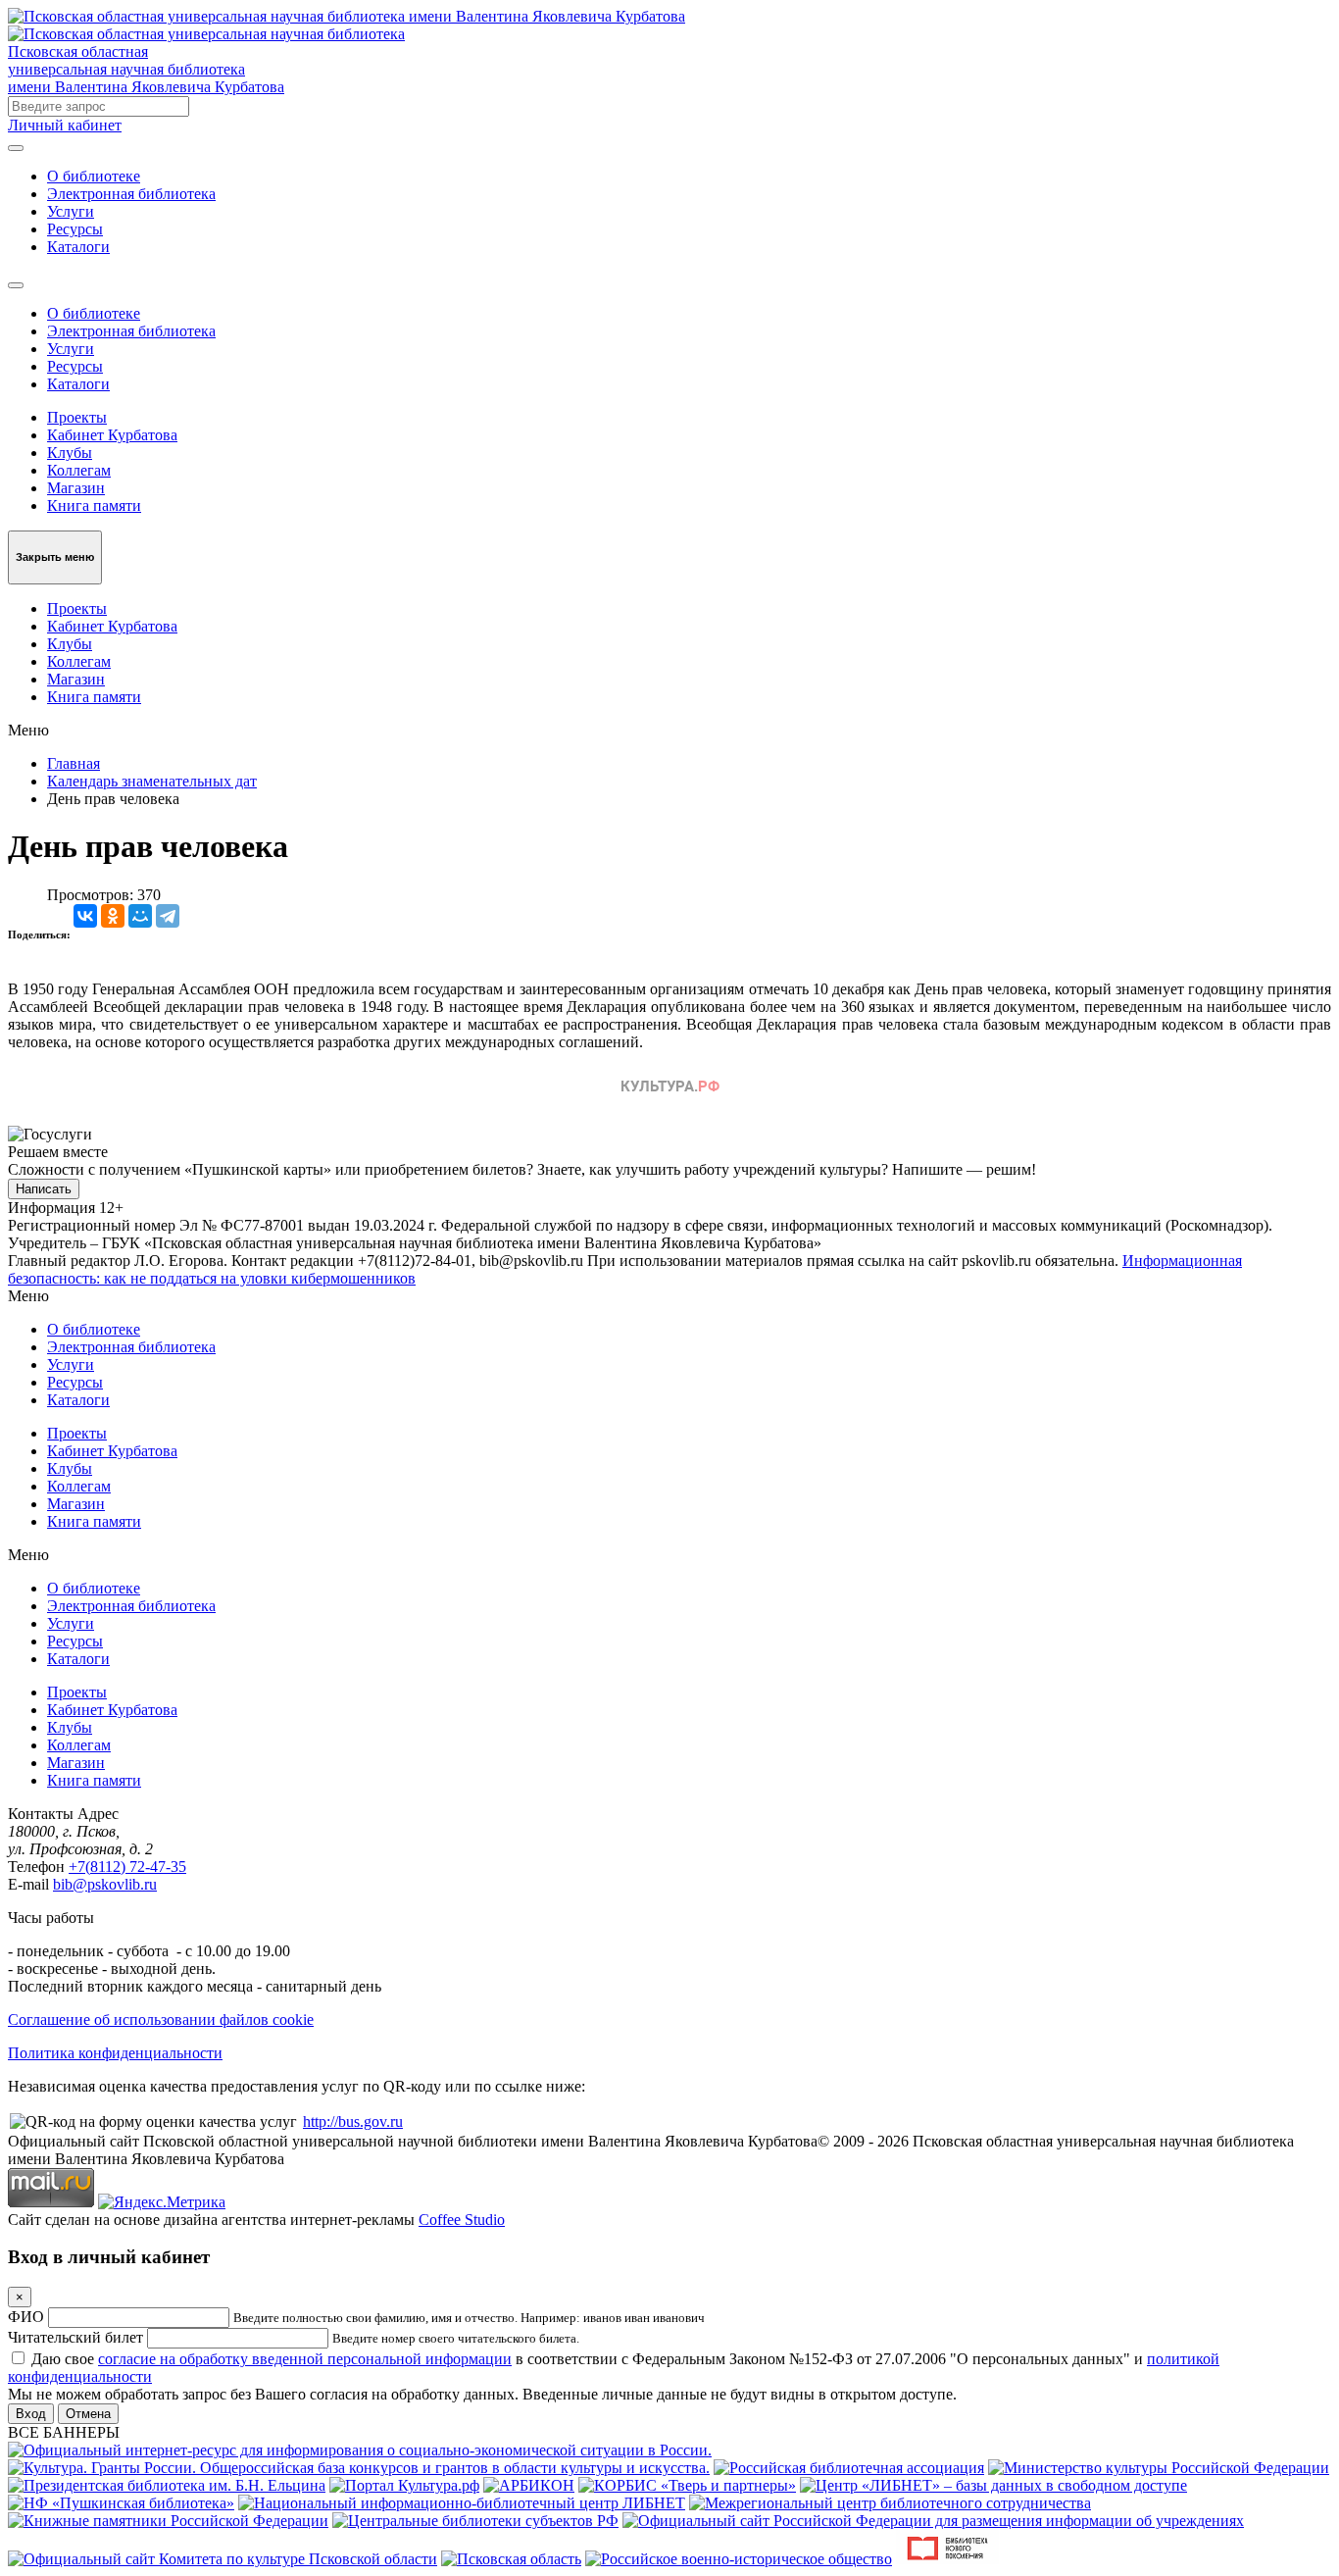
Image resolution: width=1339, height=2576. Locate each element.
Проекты (77, 417)
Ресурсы (75, 229)
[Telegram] (168, 916)
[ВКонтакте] (85, 916)
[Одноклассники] (113, 916)
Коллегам (79, 470)
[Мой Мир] (140, 916)
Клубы (70, 453)
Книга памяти (94, 505)
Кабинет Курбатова (112, 435)
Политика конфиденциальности (115, 2053)
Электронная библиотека (131, 194)
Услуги (71, 211)
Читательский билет (75, 2337)
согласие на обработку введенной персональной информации (305, 2359)
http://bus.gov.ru (353, 2121)
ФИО (26, 2317)
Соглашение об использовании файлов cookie (161, 2020)
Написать (44, 1189)
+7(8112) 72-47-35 (127, 1867)
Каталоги (78, 247)
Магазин (76, 488)
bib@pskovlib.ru (105, 1884)
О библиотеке (94, 176)
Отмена (88, 2414)
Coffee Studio (462, 2220)
